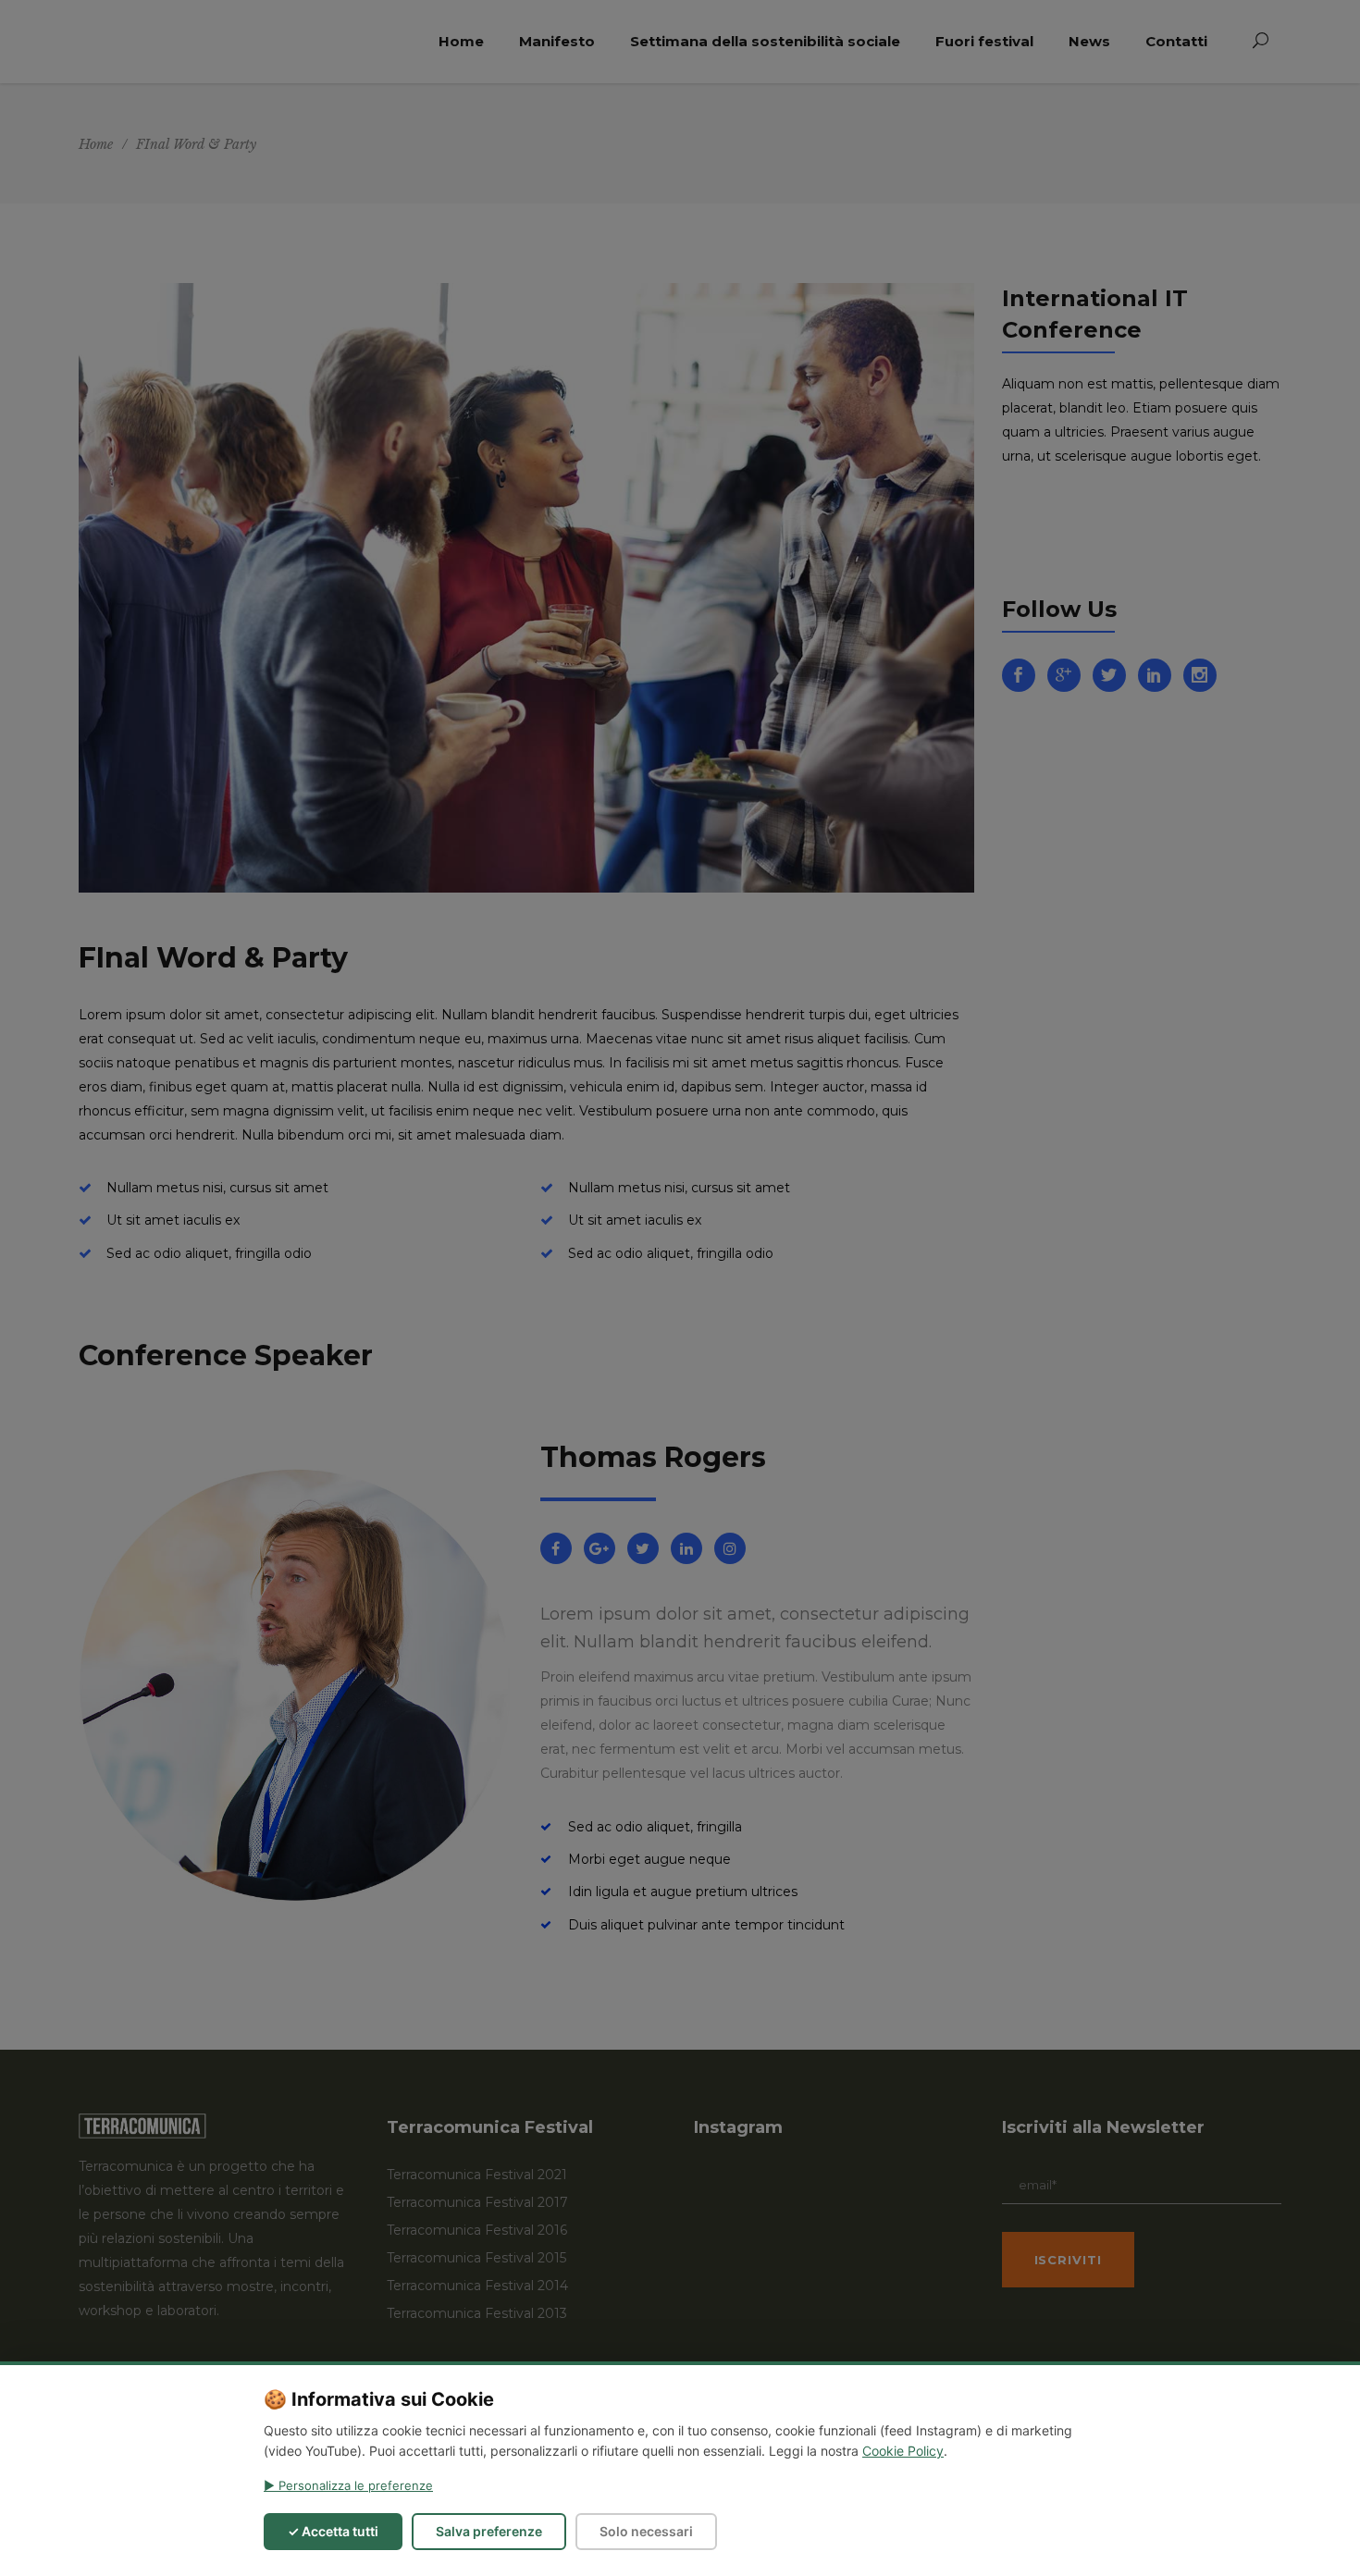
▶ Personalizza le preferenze (348, 2485)
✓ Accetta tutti (333, 2531)
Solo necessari (646, 2531)
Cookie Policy (903, 2451)
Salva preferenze (489, 2531)
